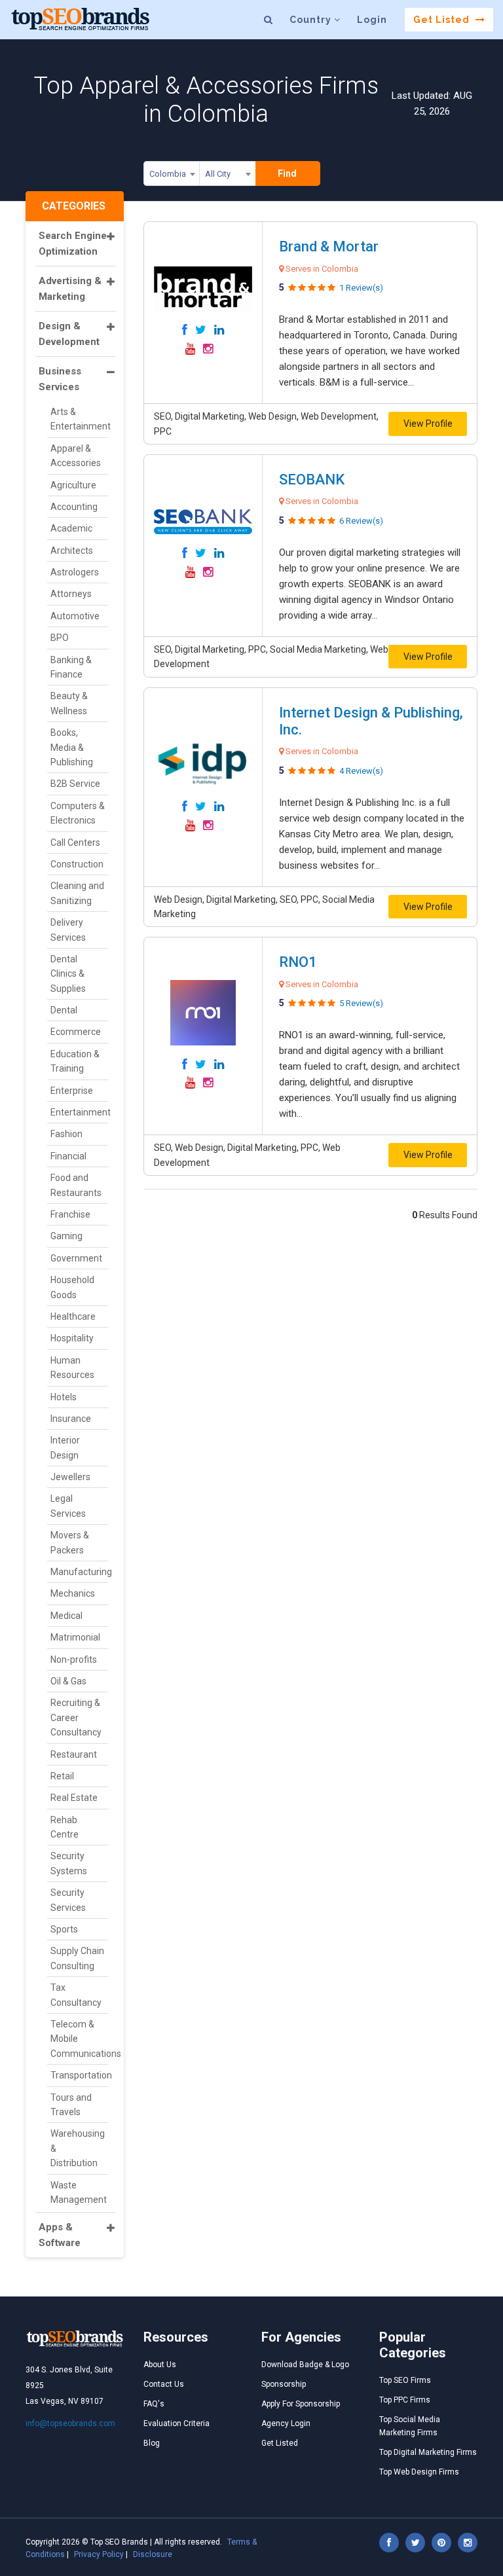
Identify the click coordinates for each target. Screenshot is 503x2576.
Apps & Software (60, 2235)
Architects (72, 551)
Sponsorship (284, 2384)
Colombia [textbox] (168, 174)
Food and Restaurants (76, 1185)
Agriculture (73, 485)
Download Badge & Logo (305, 2365)
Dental (64, 1010)
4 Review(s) (361, 771)
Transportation (79, 2075)
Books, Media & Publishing (72, 747)
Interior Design (65, 1447)
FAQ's (154, 2404)
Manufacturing (79, 1572)
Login (372, 20)
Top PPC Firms (405, 2400)
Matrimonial (75, 1637)
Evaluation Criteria (177, 2423)
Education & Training (75, 1061)
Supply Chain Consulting (77, 1958)
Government (76, 1258)
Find (287, 173)
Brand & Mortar (329, 246)
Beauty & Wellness (69, 703)
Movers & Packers (70, 1542)
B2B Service (75, 784)
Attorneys (71, 594)
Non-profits (74, 1660)
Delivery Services (68, 930)
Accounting (74, 507)
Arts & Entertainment (79, 419)
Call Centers (75, 843)
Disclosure (153, 2554)
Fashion (66, 1134)
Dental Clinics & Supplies (68, 974)
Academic (71, 528)
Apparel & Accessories (76, 456)
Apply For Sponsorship (301, 2404)
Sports (64, 1929)
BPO (60, 638)
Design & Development (69, 334)
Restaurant (74, 1754)
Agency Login (286, 2423)
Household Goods (72, 1287)
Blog (152, 2443)
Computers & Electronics (78, 813)
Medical (66, 1616)
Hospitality (72, 1338)
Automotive (75, 616)
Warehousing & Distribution (78, 2148)
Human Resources (72, 1368)
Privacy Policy (99, 2554)
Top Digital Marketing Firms (428, 2452)
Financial (68, 1156)
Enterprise (72, 1091)
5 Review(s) (361, 1003)
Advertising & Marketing (70, 289)
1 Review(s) (361, 288)
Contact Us (164, 2384)
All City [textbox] (218, 174)
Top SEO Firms (405, 2380)
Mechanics (73, 1593)
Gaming (66, 1236)
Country (312, 20)
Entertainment (79, 1112)
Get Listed (443, 20)
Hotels (64, 1397)
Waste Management (79, 2192)
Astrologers (75, 572)
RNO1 (298, 962)
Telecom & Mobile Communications (79, 2039)
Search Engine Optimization (73, 244)
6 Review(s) (361, 521)
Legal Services (68, 1506)
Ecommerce (76, 1032)
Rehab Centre (65, 1827)
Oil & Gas (68, 1681)
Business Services (60, 379)
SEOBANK (312, 480)
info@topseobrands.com (70, 2423)
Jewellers (70, 1477)
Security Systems (69, 1863)
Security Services (68, 1900)
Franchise (70, 1214)
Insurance (71, 1419)
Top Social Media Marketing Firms (410, 2426)
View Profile (428, 424)
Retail (62, 1776)
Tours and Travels (71, 2105)
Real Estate (74, 1798)
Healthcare (73, 1316)
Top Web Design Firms (419, 2472)
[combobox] (172, 176)
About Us (160, 2365)
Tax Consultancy (76, 1995)
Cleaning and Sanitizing (77, 893)
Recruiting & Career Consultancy (76, 1717)
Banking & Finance (71, 667)
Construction (77, 864)
